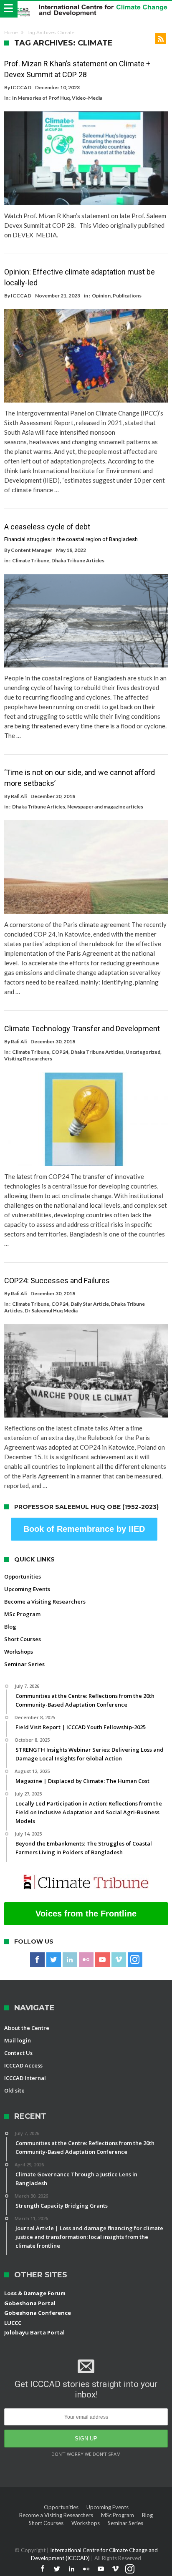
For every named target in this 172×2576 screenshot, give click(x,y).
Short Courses (23, 1639)
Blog (10, 1627)
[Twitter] (54, 1960)
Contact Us (18, 2053)
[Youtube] (102, 1960)
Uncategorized (143, 1052)
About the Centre (27, 2028)
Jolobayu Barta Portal (34, 2332)
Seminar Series (24, 1664)
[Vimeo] (119, 1960)
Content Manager (32, 550)
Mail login (18, 2040)
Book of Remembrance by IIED (84, 1529)
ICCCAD (21, 87)
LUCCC (13, 2323)
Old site (14, 2090)
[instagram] (135, 1960)
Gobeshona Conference (38, 2313)
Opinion (101, 296)
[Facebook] (37, 1960)
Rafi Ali (19, 796)
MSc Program (22, 1614)
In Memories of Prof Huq (41, 98)
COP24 (60, 1052)
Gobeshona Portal (30, 2303)
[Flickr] (86, 1960)
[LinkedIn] (70, 1960)
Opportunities (23, 1576)
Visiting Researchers (28, 1059)
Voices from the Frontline (86, 1914)
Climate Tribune (31, 560)
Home (11, 33)
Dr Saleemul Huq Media (51, 1311)
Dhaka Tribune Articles (78, 560)
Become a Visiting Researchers (45, 1602)
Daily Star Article (90, 1304)
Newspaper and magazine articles (105, 807)
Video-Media (87, 98)
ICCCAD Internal (25, 2078)
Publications (127, 296)
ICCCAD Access (23, 2065)
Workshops (19, 1652)
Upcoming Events (27, 1589)
